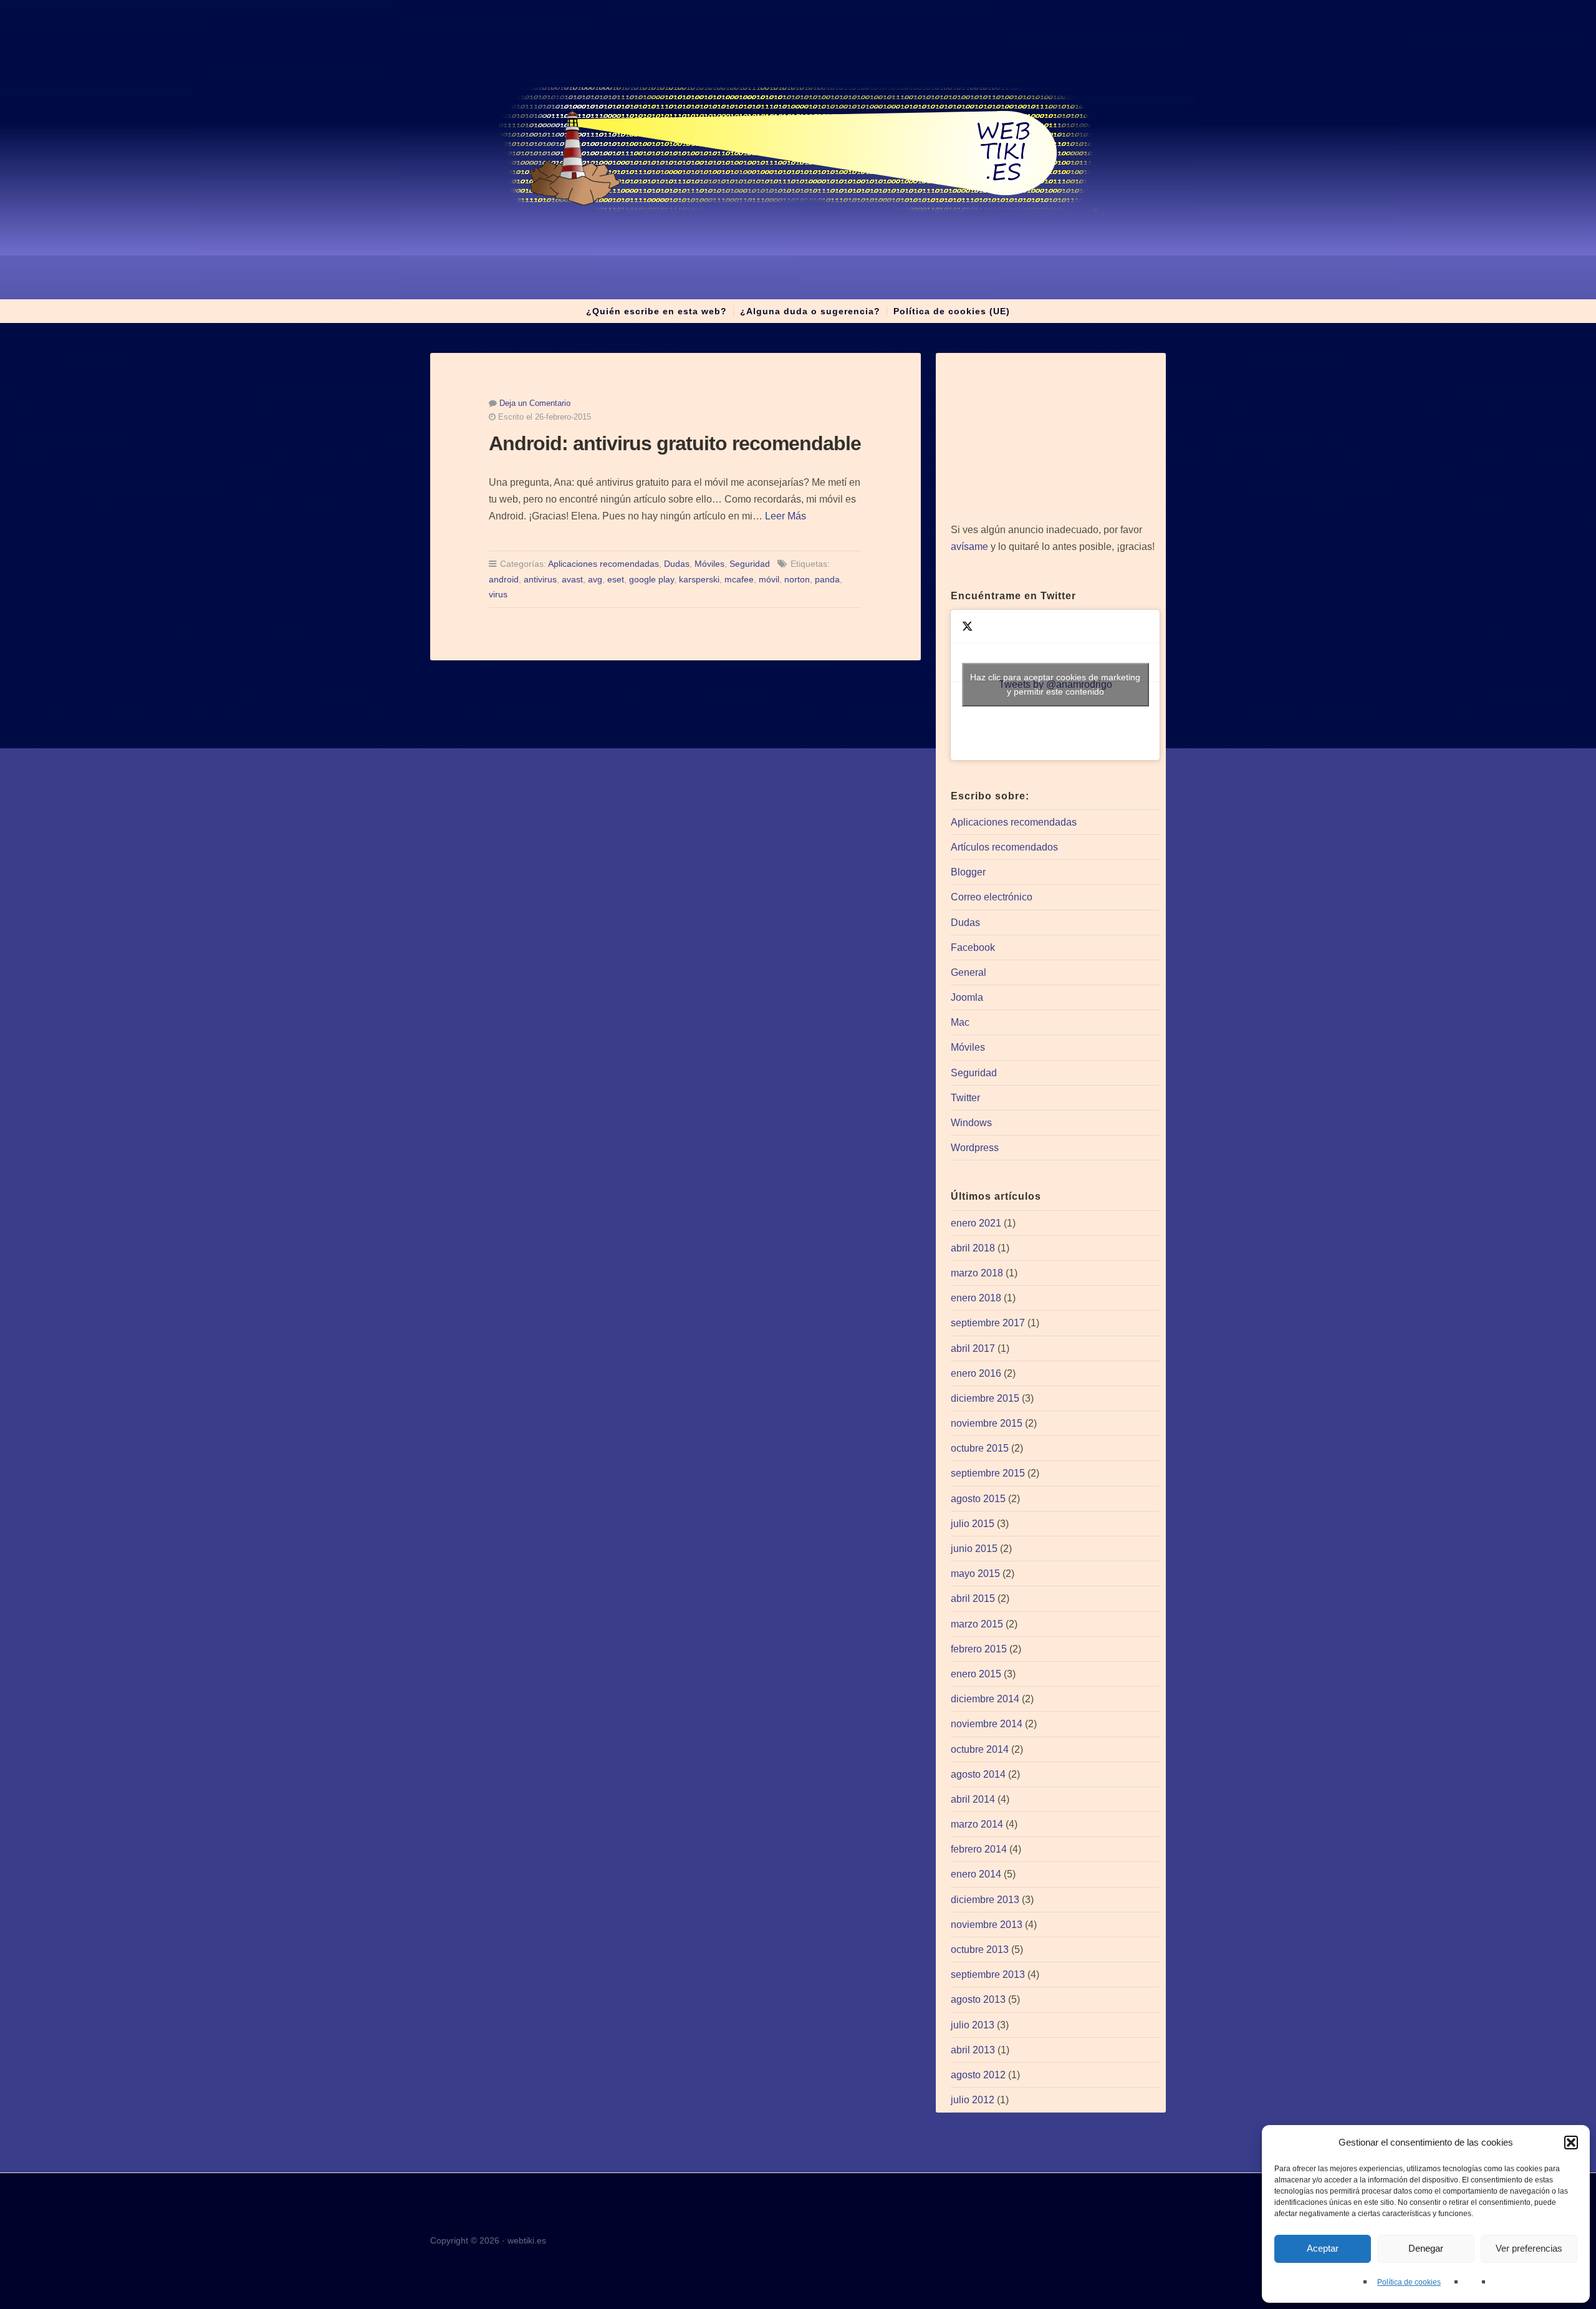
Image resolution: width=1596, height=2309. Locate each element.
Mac (960, 1022)
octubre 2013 (980, 1950)
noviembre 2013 (987, 1925)
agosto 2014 (978, 1774)
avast (572, 579)
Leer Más (786, 516)
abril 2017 (973, 1348)
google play (651, 579)
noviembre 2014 (987, 1724)
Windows (971, 1123)
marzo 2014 (977, 1824)
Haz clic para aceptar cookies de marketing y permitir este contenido (1055, 684)
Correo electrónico (992, 897)
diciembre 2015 (985, 1398)
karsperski (699, 579)
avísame (969, 547)
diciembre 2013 (985, 1900)
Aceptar (1323, 2248)
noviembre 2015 (987, 1423)
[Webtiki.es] (798, 150)
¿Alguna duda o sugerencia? (810, 311)
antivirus (540, 579)
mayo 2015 (975, 1574)
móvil (769, 579)
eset (616, 579)
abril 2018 (973, 1248)
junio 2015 (974, 1549)
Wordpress (975, 1148)
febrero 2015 (979, 1649)
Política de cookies (1409, 2282)
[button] (1571, 2143)
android (504, 579)
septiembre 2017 (988, 1323)
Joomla (967, 997)
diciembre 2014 (985, 1699)
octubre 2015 (980, 1448)
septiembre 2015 (988, 1473)
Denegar (1426, 2248)
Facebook (973, 947)
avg (595, 579)
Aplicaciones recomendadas (603, 564)
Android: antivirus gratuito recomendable (675, 443)
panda (827, 579)
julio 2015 (973, 1524)
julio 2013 (973, 2025)
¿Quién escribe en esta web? (656, 311)
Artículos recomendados (1004, 847)
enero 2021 (976, 1223)
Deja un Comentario (535, 403)
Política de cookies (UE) (952, 311)
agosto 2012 (978, 2075)
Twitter (965, 1098)
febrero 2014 (979, 1849)
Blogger (968, 872)
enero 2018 (976, 1298)
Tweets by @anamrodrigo (1055, 684)
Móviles (709, 564)
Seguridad (750, 564)
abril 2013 (973, 2050)
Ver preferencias (1529, 2248)
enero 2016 (976, 1373)
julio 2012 (973, 2100)
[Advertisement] (1055, 438)
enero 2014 (976, 1874)
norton (797, 579)
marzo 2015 (977, 1624)
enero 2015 (976, 1674)
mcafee (739, 579)
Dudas (677, 564)
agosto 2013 (978, 1999)
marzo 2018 (977, 1273)
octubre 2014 (980, 1749)
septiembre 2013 (988, 1974)
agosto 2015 (978, 1499)
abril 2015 (973, 1598)
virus (498, 594)
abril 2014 (973, 1799)
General (969, 972)
